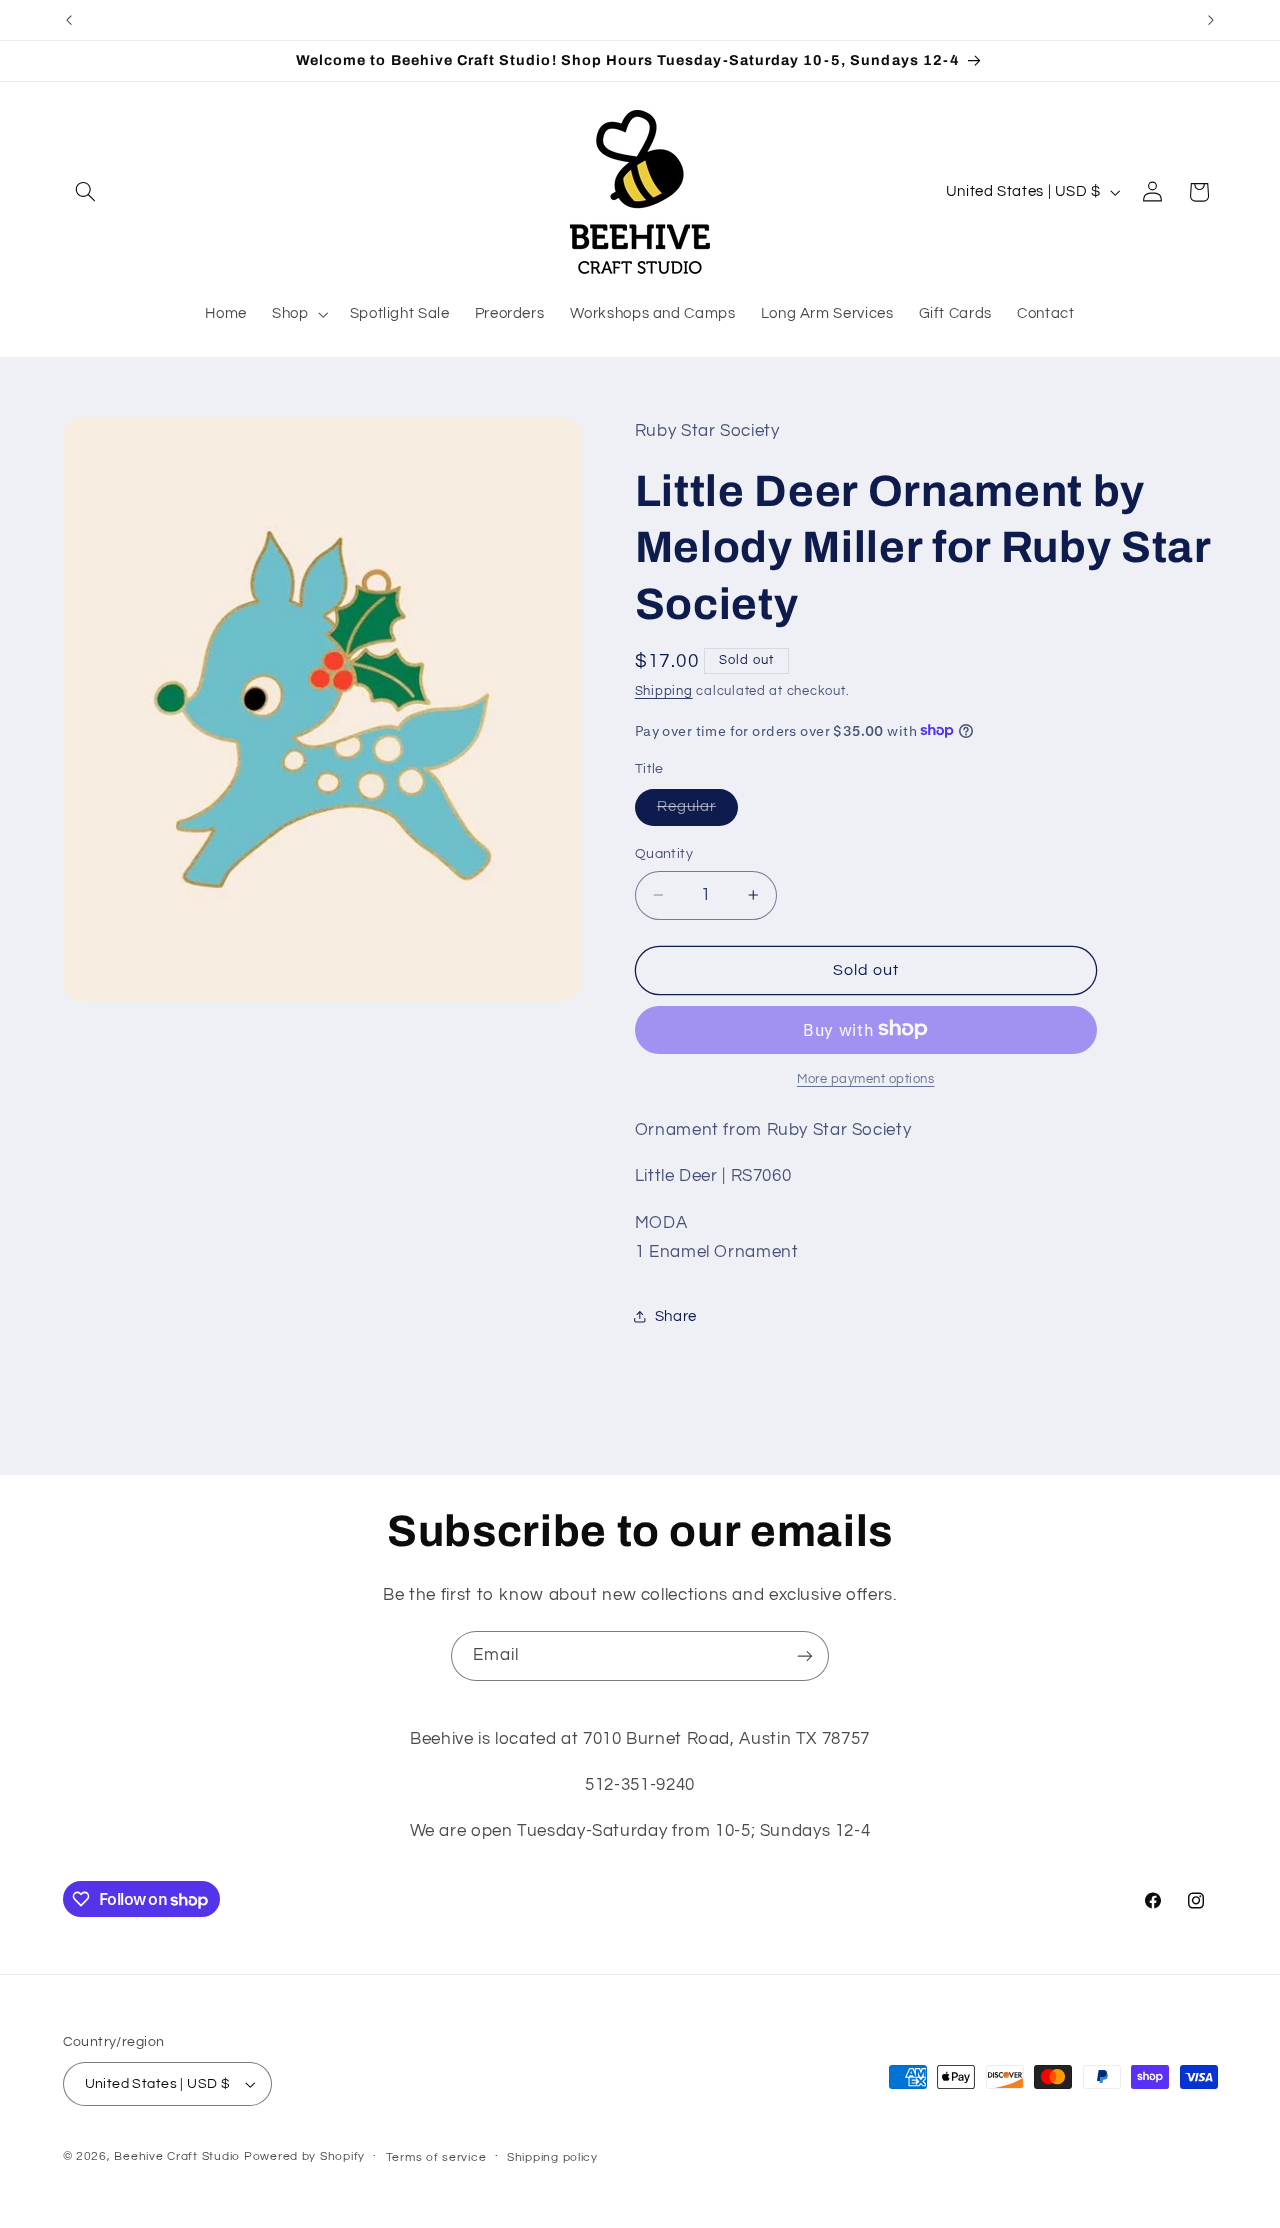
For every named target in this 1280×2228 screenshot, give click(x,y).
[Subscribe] (805, 1655)
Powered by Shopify (304, 2156)
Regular (697, 811)
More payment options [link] (866, 1078)
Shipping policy (552, 2157)
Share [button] (676, 1315)
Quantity (664, 853)
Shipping (664, 691)
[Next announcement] (1211, 20)
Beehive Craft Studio (177, 2156)
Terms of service (436, 2157)
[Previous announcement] (69, 20)
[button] (86, 192)
